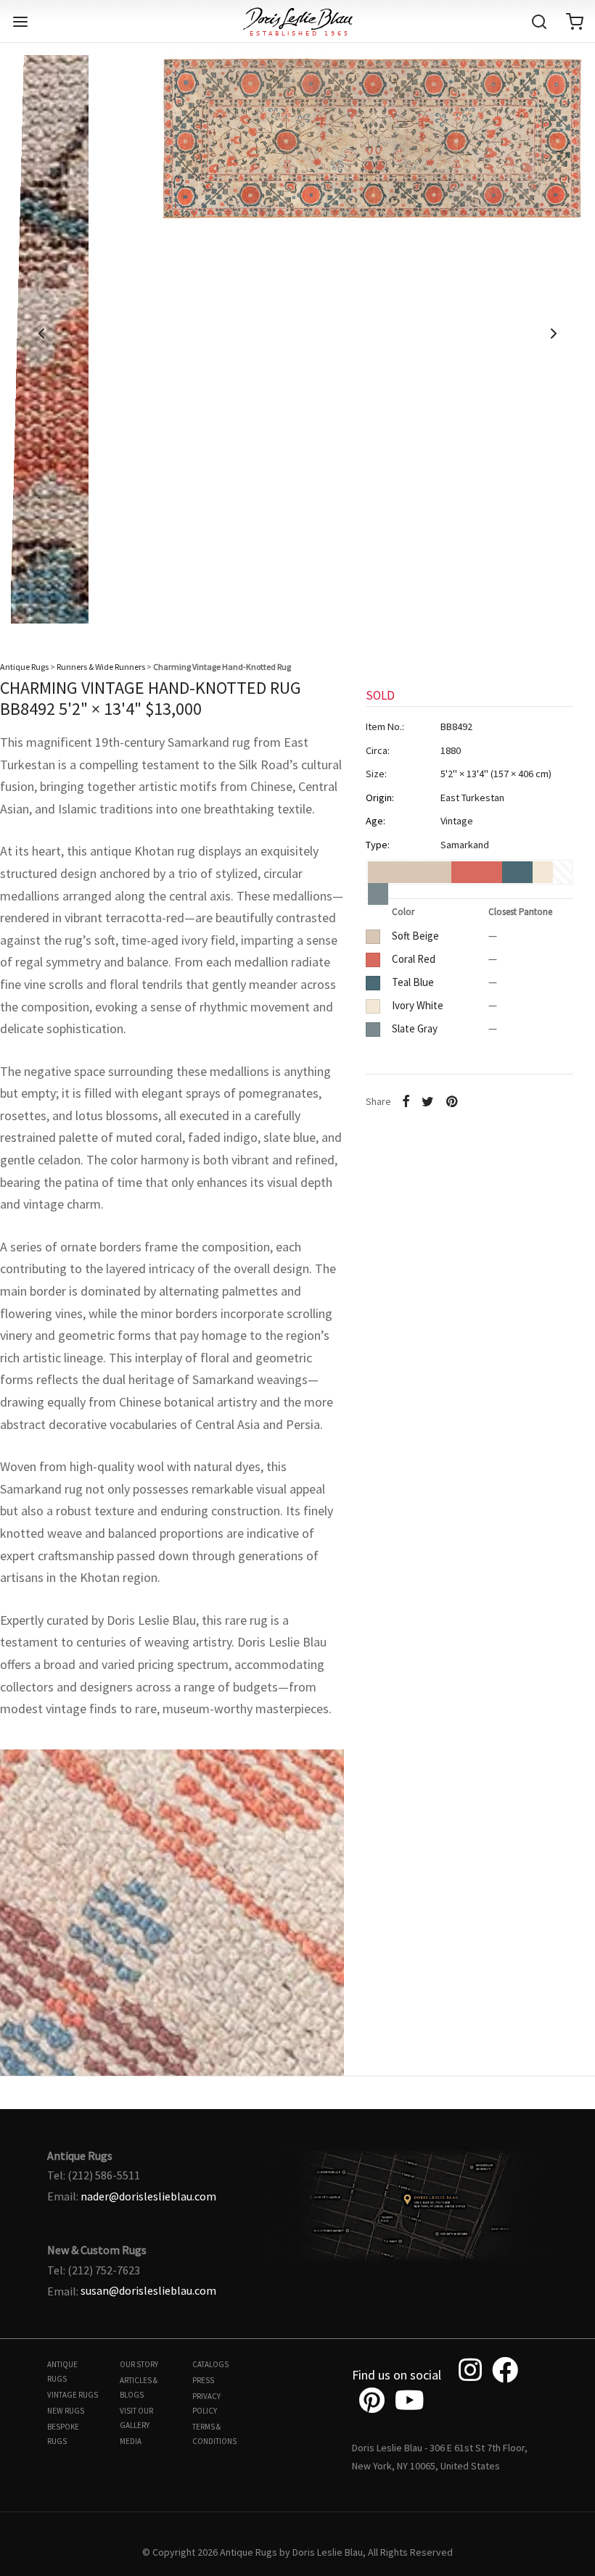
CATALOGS (210, 2364)
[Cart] (575, 22)
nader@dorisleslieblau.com (148, 2196)
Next (554, 334)
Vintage (457, 821)
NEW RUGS (66, 2411)
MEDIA (131, 2441)
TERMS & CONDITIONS (214, 2434)
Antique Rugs (24, 667)
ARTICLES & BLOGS (139, 2387)
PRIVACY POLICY (206, 2403)
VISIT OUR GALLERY (136, 2418)
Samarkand (465, 845)
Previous (41, 334)
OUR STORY (139, 2364)
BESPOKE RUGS (63, 2434)
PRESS (203, 2380)
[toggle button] (20, 22)
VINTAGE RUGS (73, 2395)
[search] (539, 22)
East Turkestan (472, 798)
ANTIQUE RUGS (62, 2372)
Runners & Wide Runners (101, 667)
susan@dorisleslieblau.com (148, 2290)
